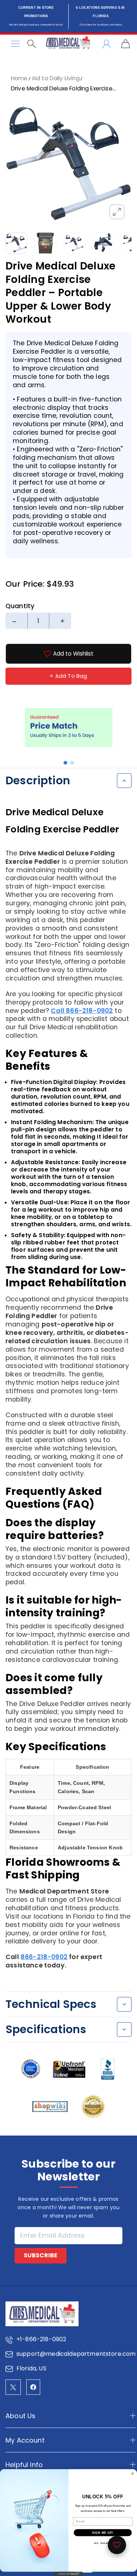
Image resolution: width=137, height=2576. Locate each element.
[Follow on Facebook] (33, 2387)
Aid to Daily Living (56, 78)
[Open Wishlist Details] (117, 2545)
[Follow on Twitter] (13, 2387)
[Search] (32, 44)
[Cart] (125, 44)
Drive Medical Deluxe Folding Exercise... (63, 88)
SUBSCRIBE (41, 2255)
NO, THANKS (103, 2543)
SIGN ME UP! (103, 2533)
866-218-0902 (44, 1957)
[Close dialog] (133, 2474)
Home (19, 78)
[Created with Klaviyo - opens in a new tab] (68, 2574)
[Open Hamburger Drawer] (15, 44)
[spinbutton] (38, 621)
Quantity (20, 606)
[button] (65, 763)
